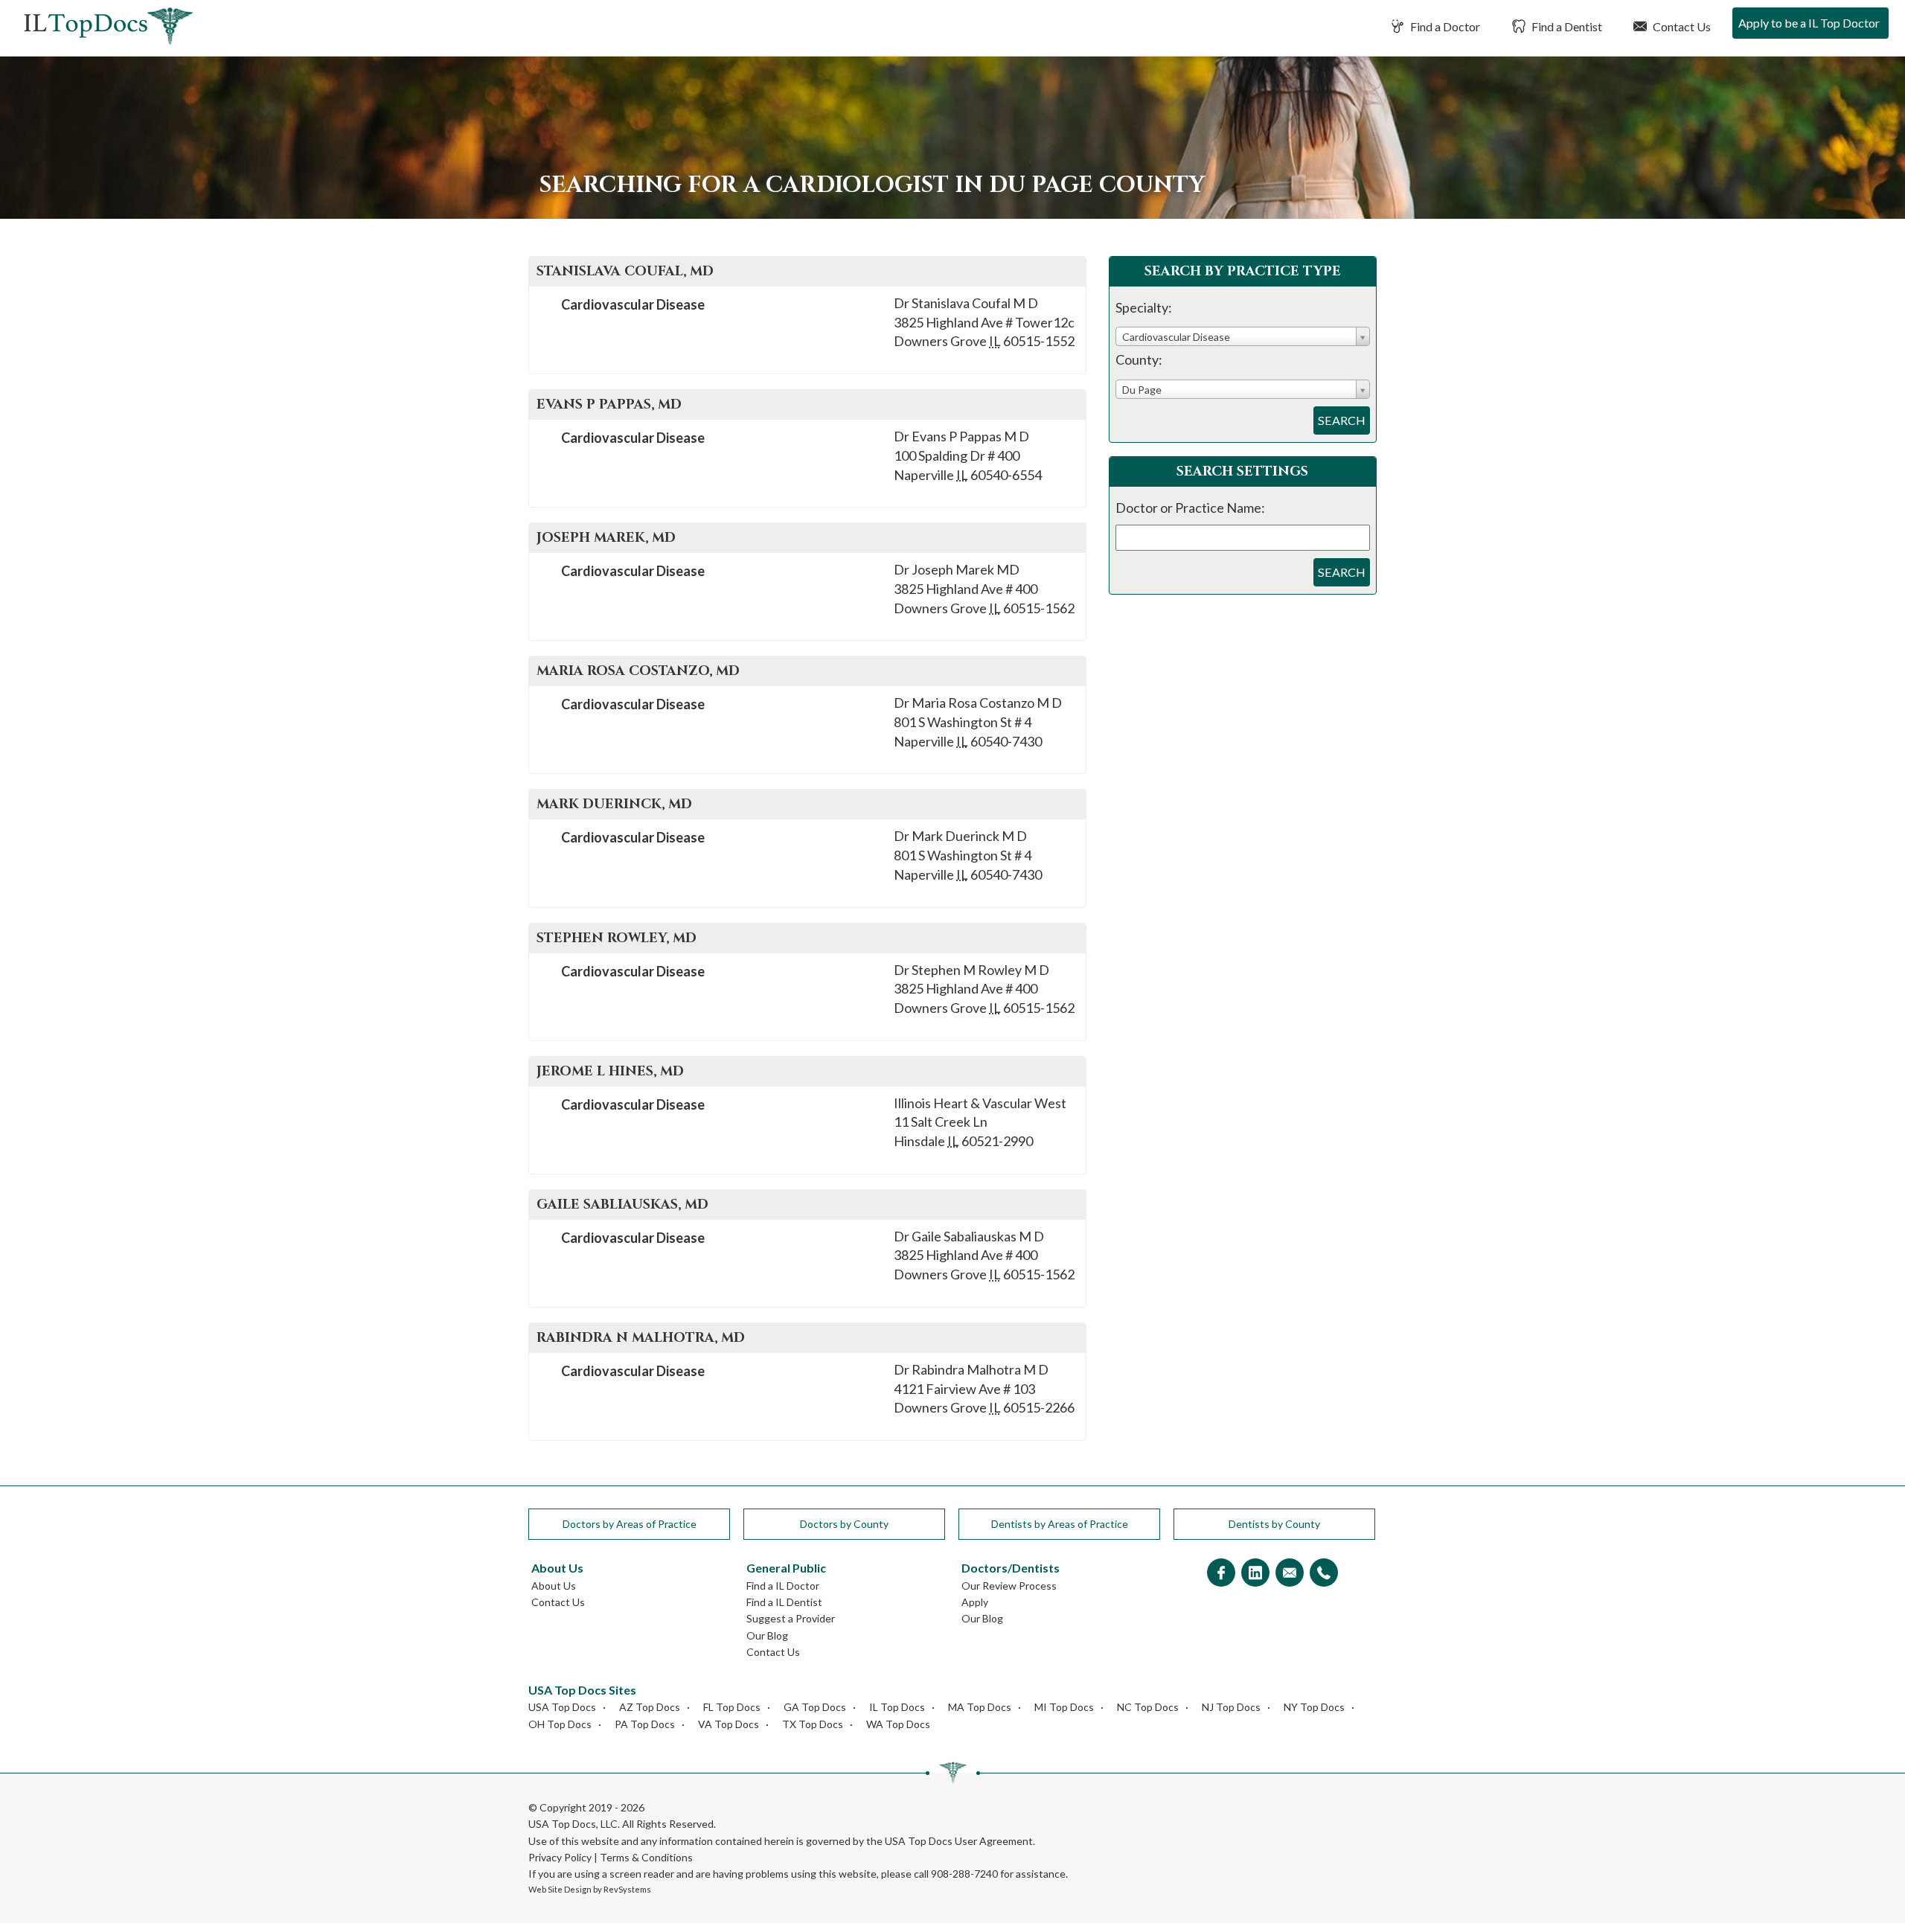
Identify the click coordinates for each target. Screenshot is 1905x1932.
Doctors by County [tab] (844, 1524)
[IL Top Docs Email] (1290, 1574)
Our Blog (767, 1635)
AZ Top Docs (650, 1707)
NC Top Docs (1148, 1707)
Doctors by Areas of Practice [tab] (630, 1524)
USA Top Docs (562, 1707)
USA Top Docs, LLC (573, 1824)
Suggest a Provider (791, 1618)
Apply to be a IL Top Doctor (1809, 23)
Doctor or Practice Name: (1190, 508)
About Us (554, 1586)
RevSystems (627, 1889)
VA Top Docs (729, 1724)
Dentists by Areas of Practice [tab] (1060, 1524)
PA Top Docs (645, 1724)
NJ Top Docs (1231, 1707)
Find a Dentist (1566, 26)
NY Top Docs (1314, 1707)
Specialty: (1144, 307)
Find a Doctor (1444, 26)
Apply (975, 1602)
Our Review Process (1009, 1586)
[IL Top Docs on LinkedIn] (1255, 1574)
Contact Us (1681, 26)
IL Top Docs (897, 1707)
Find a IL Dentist (784, 1602)
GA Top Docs (815, 1707)
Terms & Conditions (646, 1857)
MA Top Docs (980, 1707)
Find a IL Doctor (783, 1586)
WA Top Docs (898, 1724)
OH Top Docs (560, 1724)
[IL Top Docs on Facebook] (1221, 1574)
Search (1342, 420)
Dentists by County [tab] (1274, 1524)
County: (1139, 359)
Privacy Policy (560, 1857)
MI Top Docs (1064, 1707)
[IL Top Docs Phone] (1324, 1574)
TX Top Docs (813, 1724)
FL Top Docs (732, 1707)
